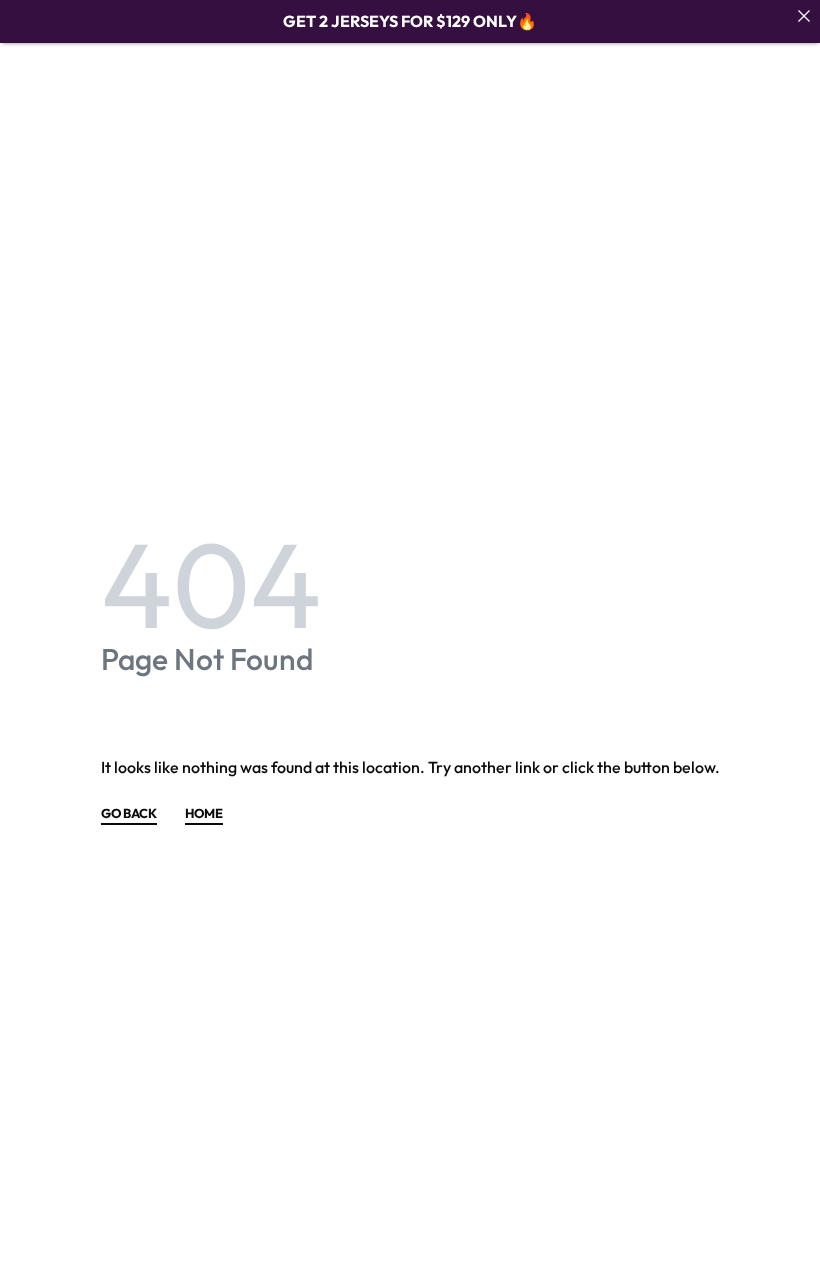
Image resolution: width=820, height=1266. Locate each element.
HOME (204, 814)
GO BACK (129, 814)
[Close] (804, 16)
